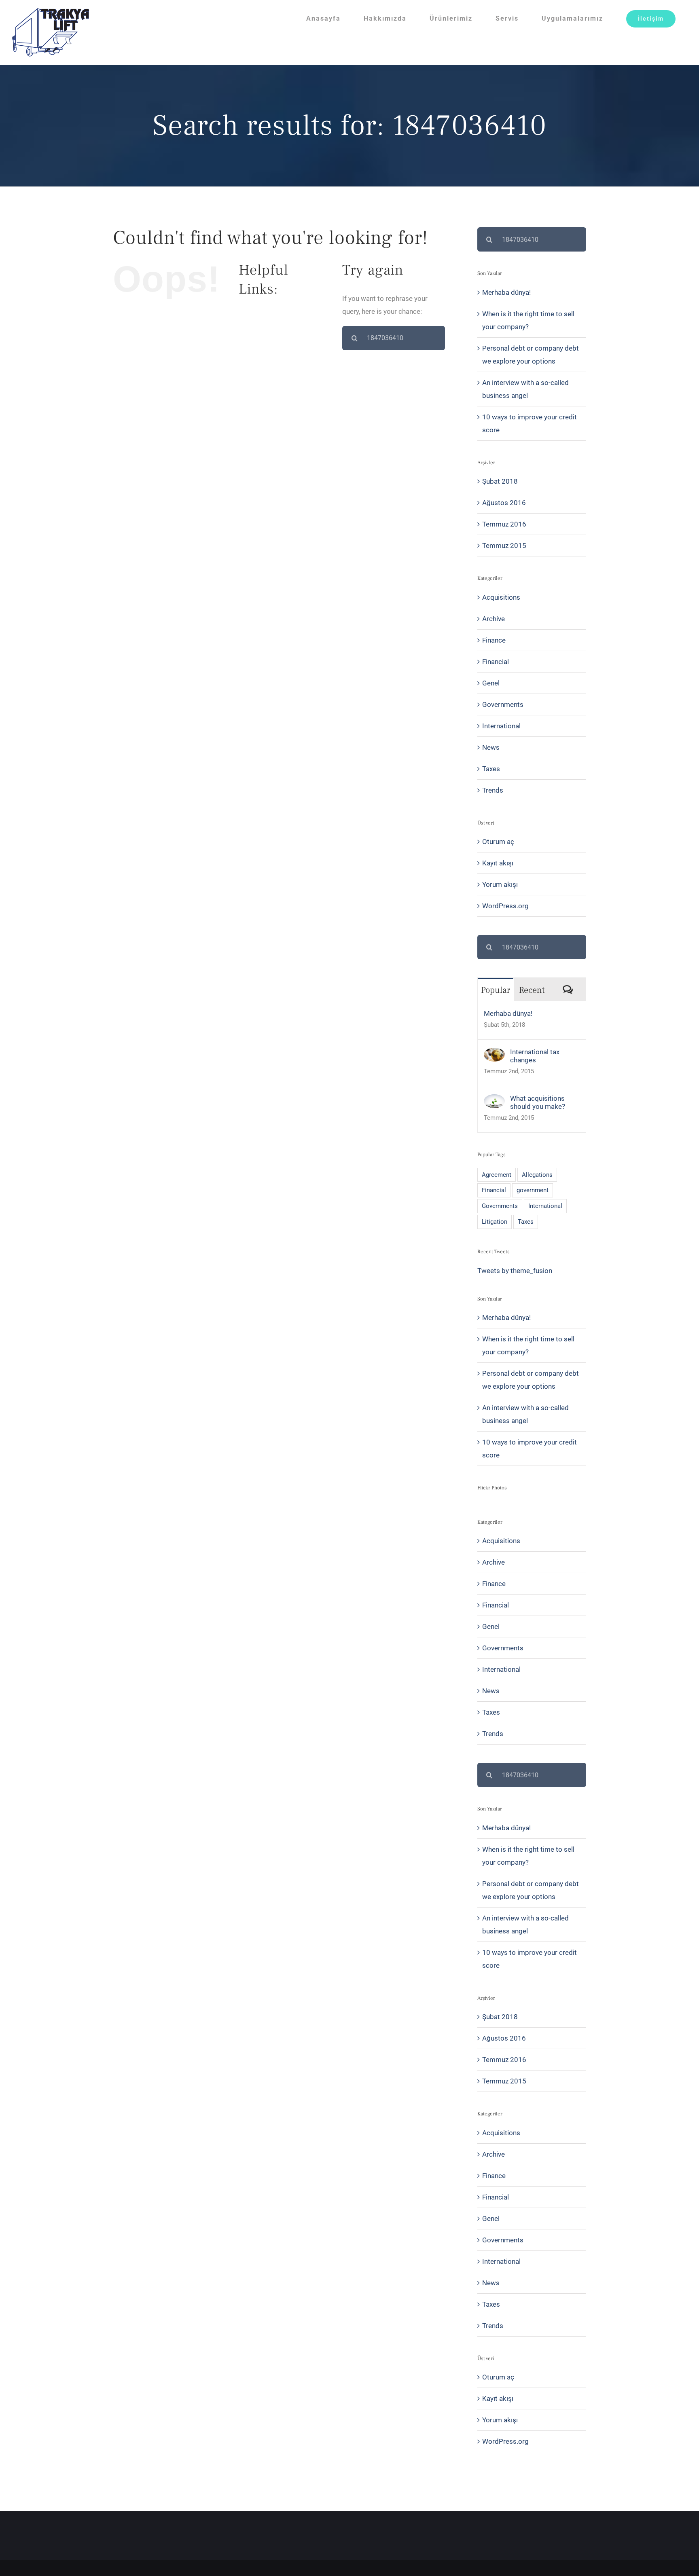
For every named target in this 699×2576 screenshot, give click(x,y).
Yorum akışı (500, 884)
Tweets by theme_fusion (515, 1271)
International (501, 726)
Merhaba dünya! (506, 292)
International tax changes (535, 1056)
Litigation (495, 1222)
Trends (493, 790)
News (491, 747)
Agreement (497, 1175)
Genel (491, 683)
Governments (503, 704)
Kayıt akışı (498, 863)
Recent (532, 990)
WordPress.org (505, 906)
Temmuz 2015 (504, 546)
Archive (494, 619)
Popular (496, 990)
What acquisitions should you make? (538, 1102)
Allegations (537, 1175)
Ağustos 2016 (504, 503)
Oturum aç (498, 842)
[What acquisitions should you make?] (494, 1101)
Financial (496, 662)
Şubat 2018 (500, 481)
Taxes (491, 769)
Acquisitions (501, 597)
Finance (494, 640)
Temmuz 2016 (504, 524)
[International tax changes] (494, 1054)
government (533, 1190)
